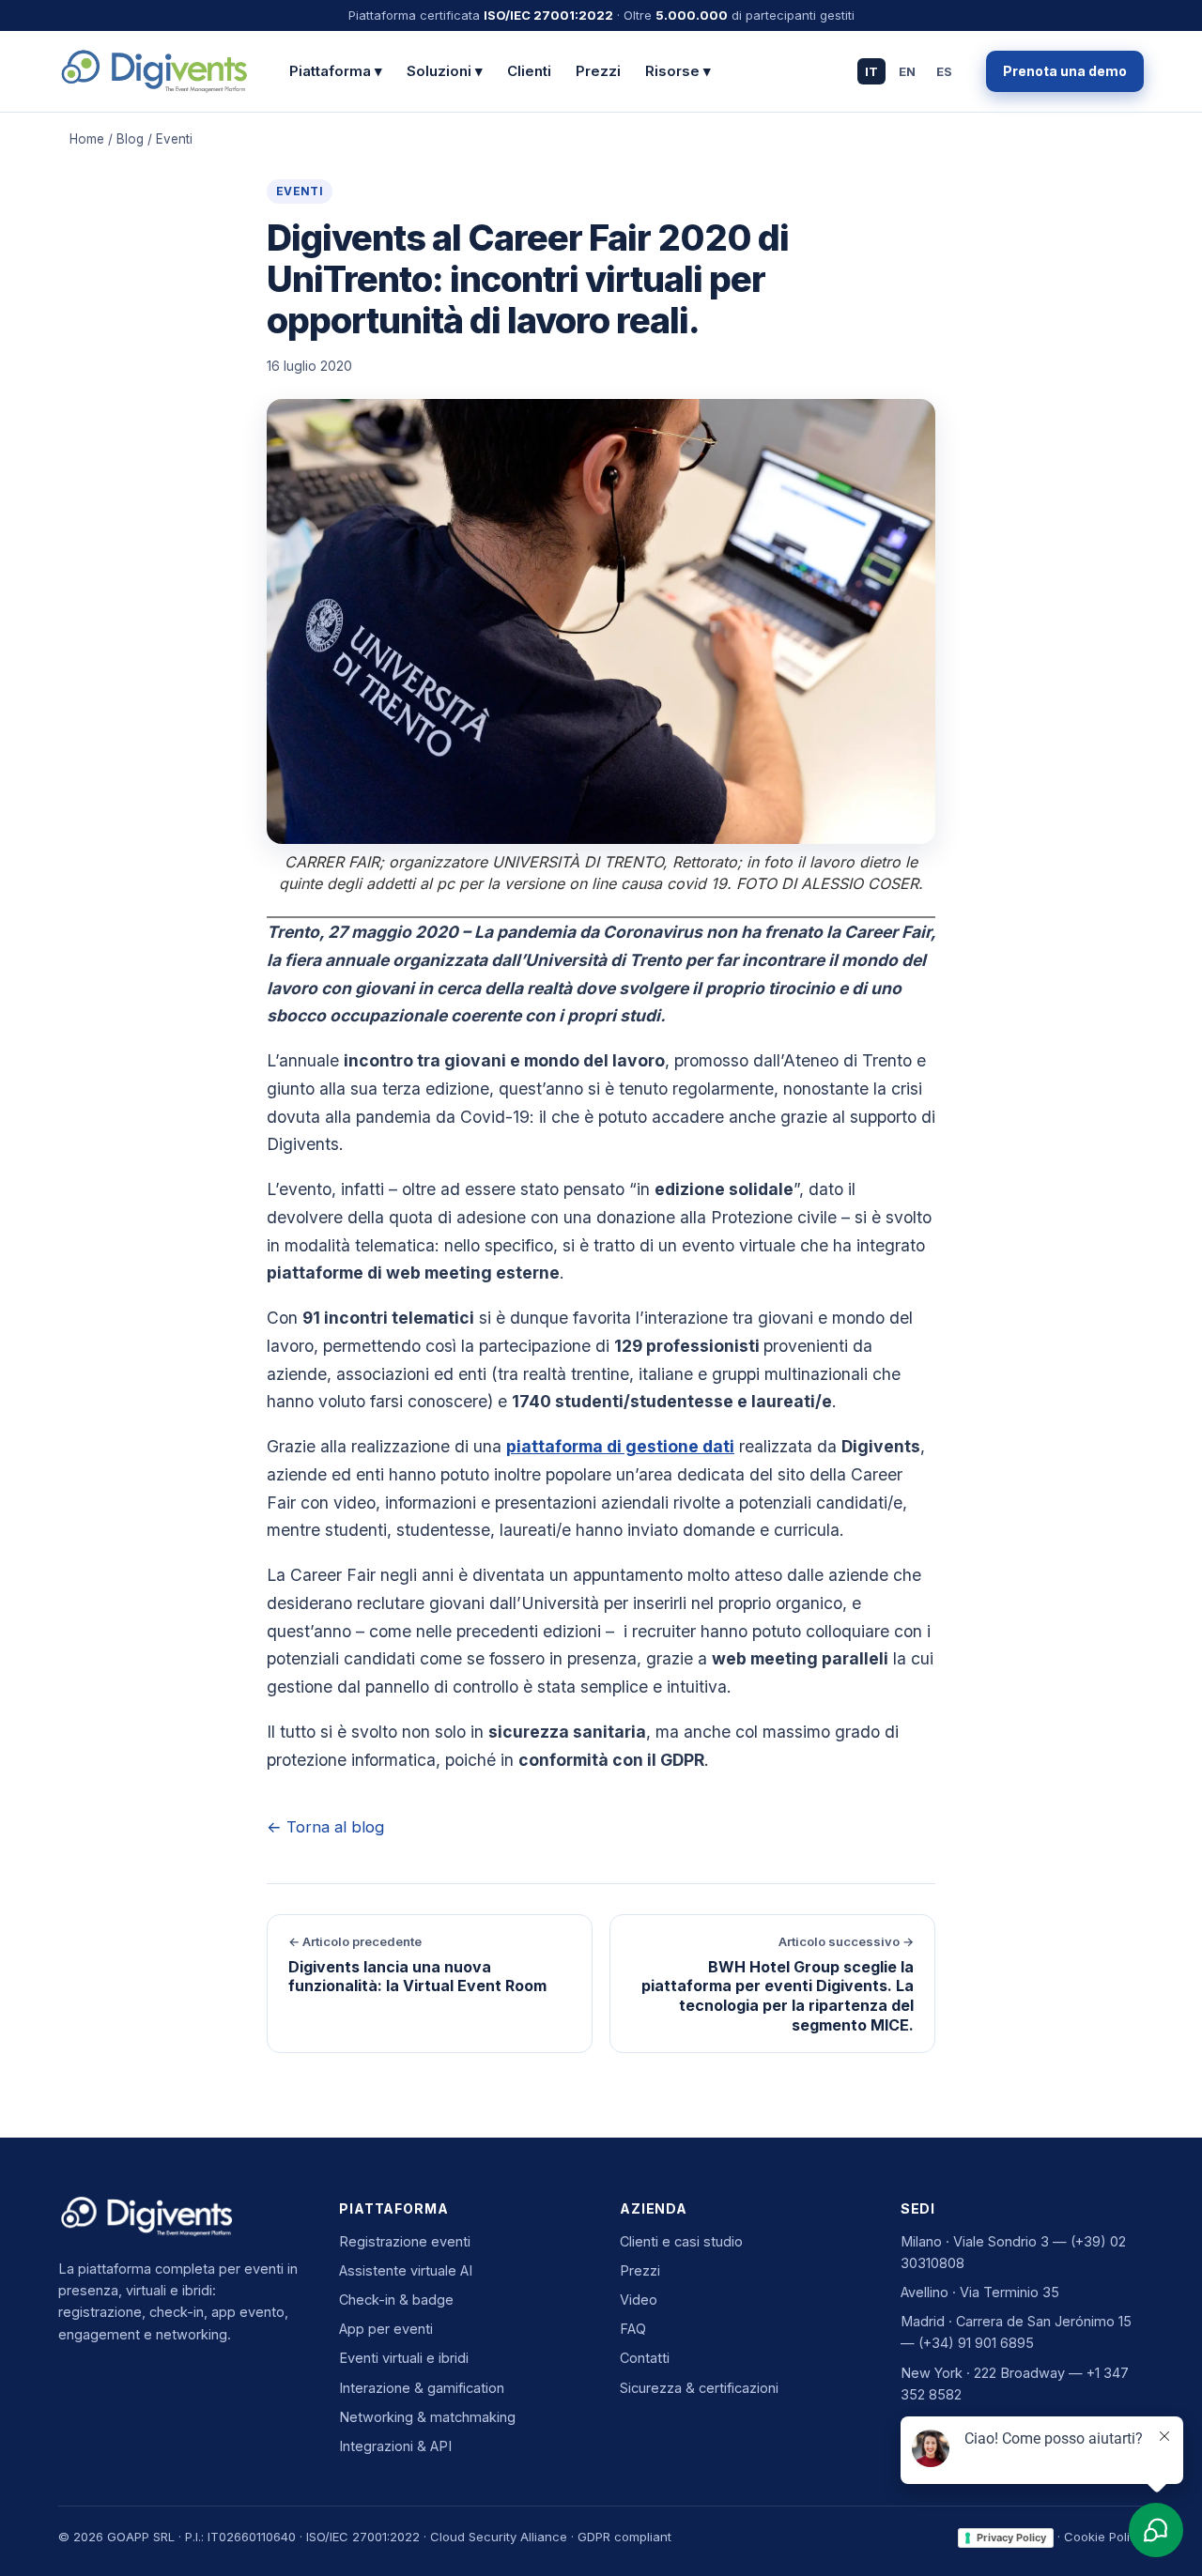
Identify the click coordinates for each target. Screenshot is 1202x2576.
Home (87, 139)
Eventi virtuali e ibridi (404, 2358)
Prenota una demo (1065, 71)
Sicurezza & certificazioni (699, 2388)
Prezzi (598, 71)
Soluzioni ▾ (445, 71)
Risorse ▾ (678, 71)
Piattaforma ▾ (336, 71)
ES (944, 70)
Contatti (645, 2358)
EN (907, 70)
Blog (130, 139)
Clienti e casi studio (681, 2241)
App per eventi (386, 2329)
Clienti (529, 71)
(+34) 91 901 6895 (976, 2343)
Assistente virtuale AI (406, 2270)
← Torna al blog (325, 1827)
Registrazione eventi (405, 2241)
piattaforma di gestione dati (620, 1446)
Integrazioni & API (395, 2446)
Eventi (300, 191)
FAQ (633, 2329)
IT (871, 70)
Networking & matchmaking (427, 2417)
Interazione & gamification (422, 2388)
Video (639, 2300)
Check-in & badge (396, 2300)
